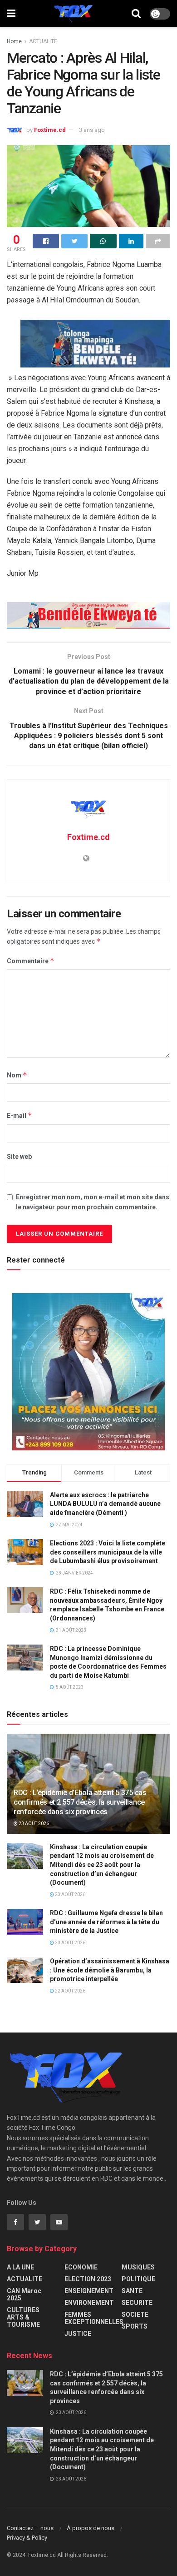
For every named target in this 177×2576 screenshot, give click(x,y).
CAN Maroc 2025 (24, 2294)
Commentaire (31, 961)
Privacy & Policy (27, 2538)
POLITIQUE (138, 2279)
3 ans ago (92, 130)
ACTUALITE (43, 41)
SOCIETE (135, 2314)
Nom (17, 1075)
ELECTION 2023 (88, 2279)
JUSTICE (78, 2334)
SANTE (132, 2291)
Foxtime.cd (50, 130)
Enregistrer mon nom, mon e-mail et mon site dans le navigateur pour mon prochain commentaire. (93, 1202)
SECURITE (137, 2303)
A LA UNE (20, 2267)
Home (14, 41)
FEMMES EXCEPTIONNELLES (94, 2318)
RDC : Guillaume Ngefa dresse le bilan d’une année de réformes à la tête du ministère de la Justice (106, 1922)
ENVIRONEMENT (89, 2303)
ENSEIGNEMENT (89, 2291)
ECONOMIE (81, 2267)
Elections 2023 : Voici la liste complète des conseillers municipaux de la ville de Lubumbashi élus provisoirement (108, 1552)
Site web (19, 1157)
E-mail (20, 1115)
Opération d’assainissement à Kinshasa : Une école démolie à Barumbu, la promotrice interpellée (110, 1970)
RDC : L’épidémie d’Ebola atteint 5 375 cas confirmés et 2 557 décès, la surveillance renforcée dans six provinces (80, 1802)
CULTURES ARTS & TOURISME (23, 2317)
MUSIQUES (138, 2267)
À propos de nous (91, 2528)
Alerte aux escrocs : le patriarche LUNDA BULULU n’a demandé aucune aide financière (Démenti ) (105, 1504)
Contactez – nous (30, 2528)
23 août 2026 (33, 1824)
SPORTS (135, 2326)
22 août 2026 (70, 1991)
